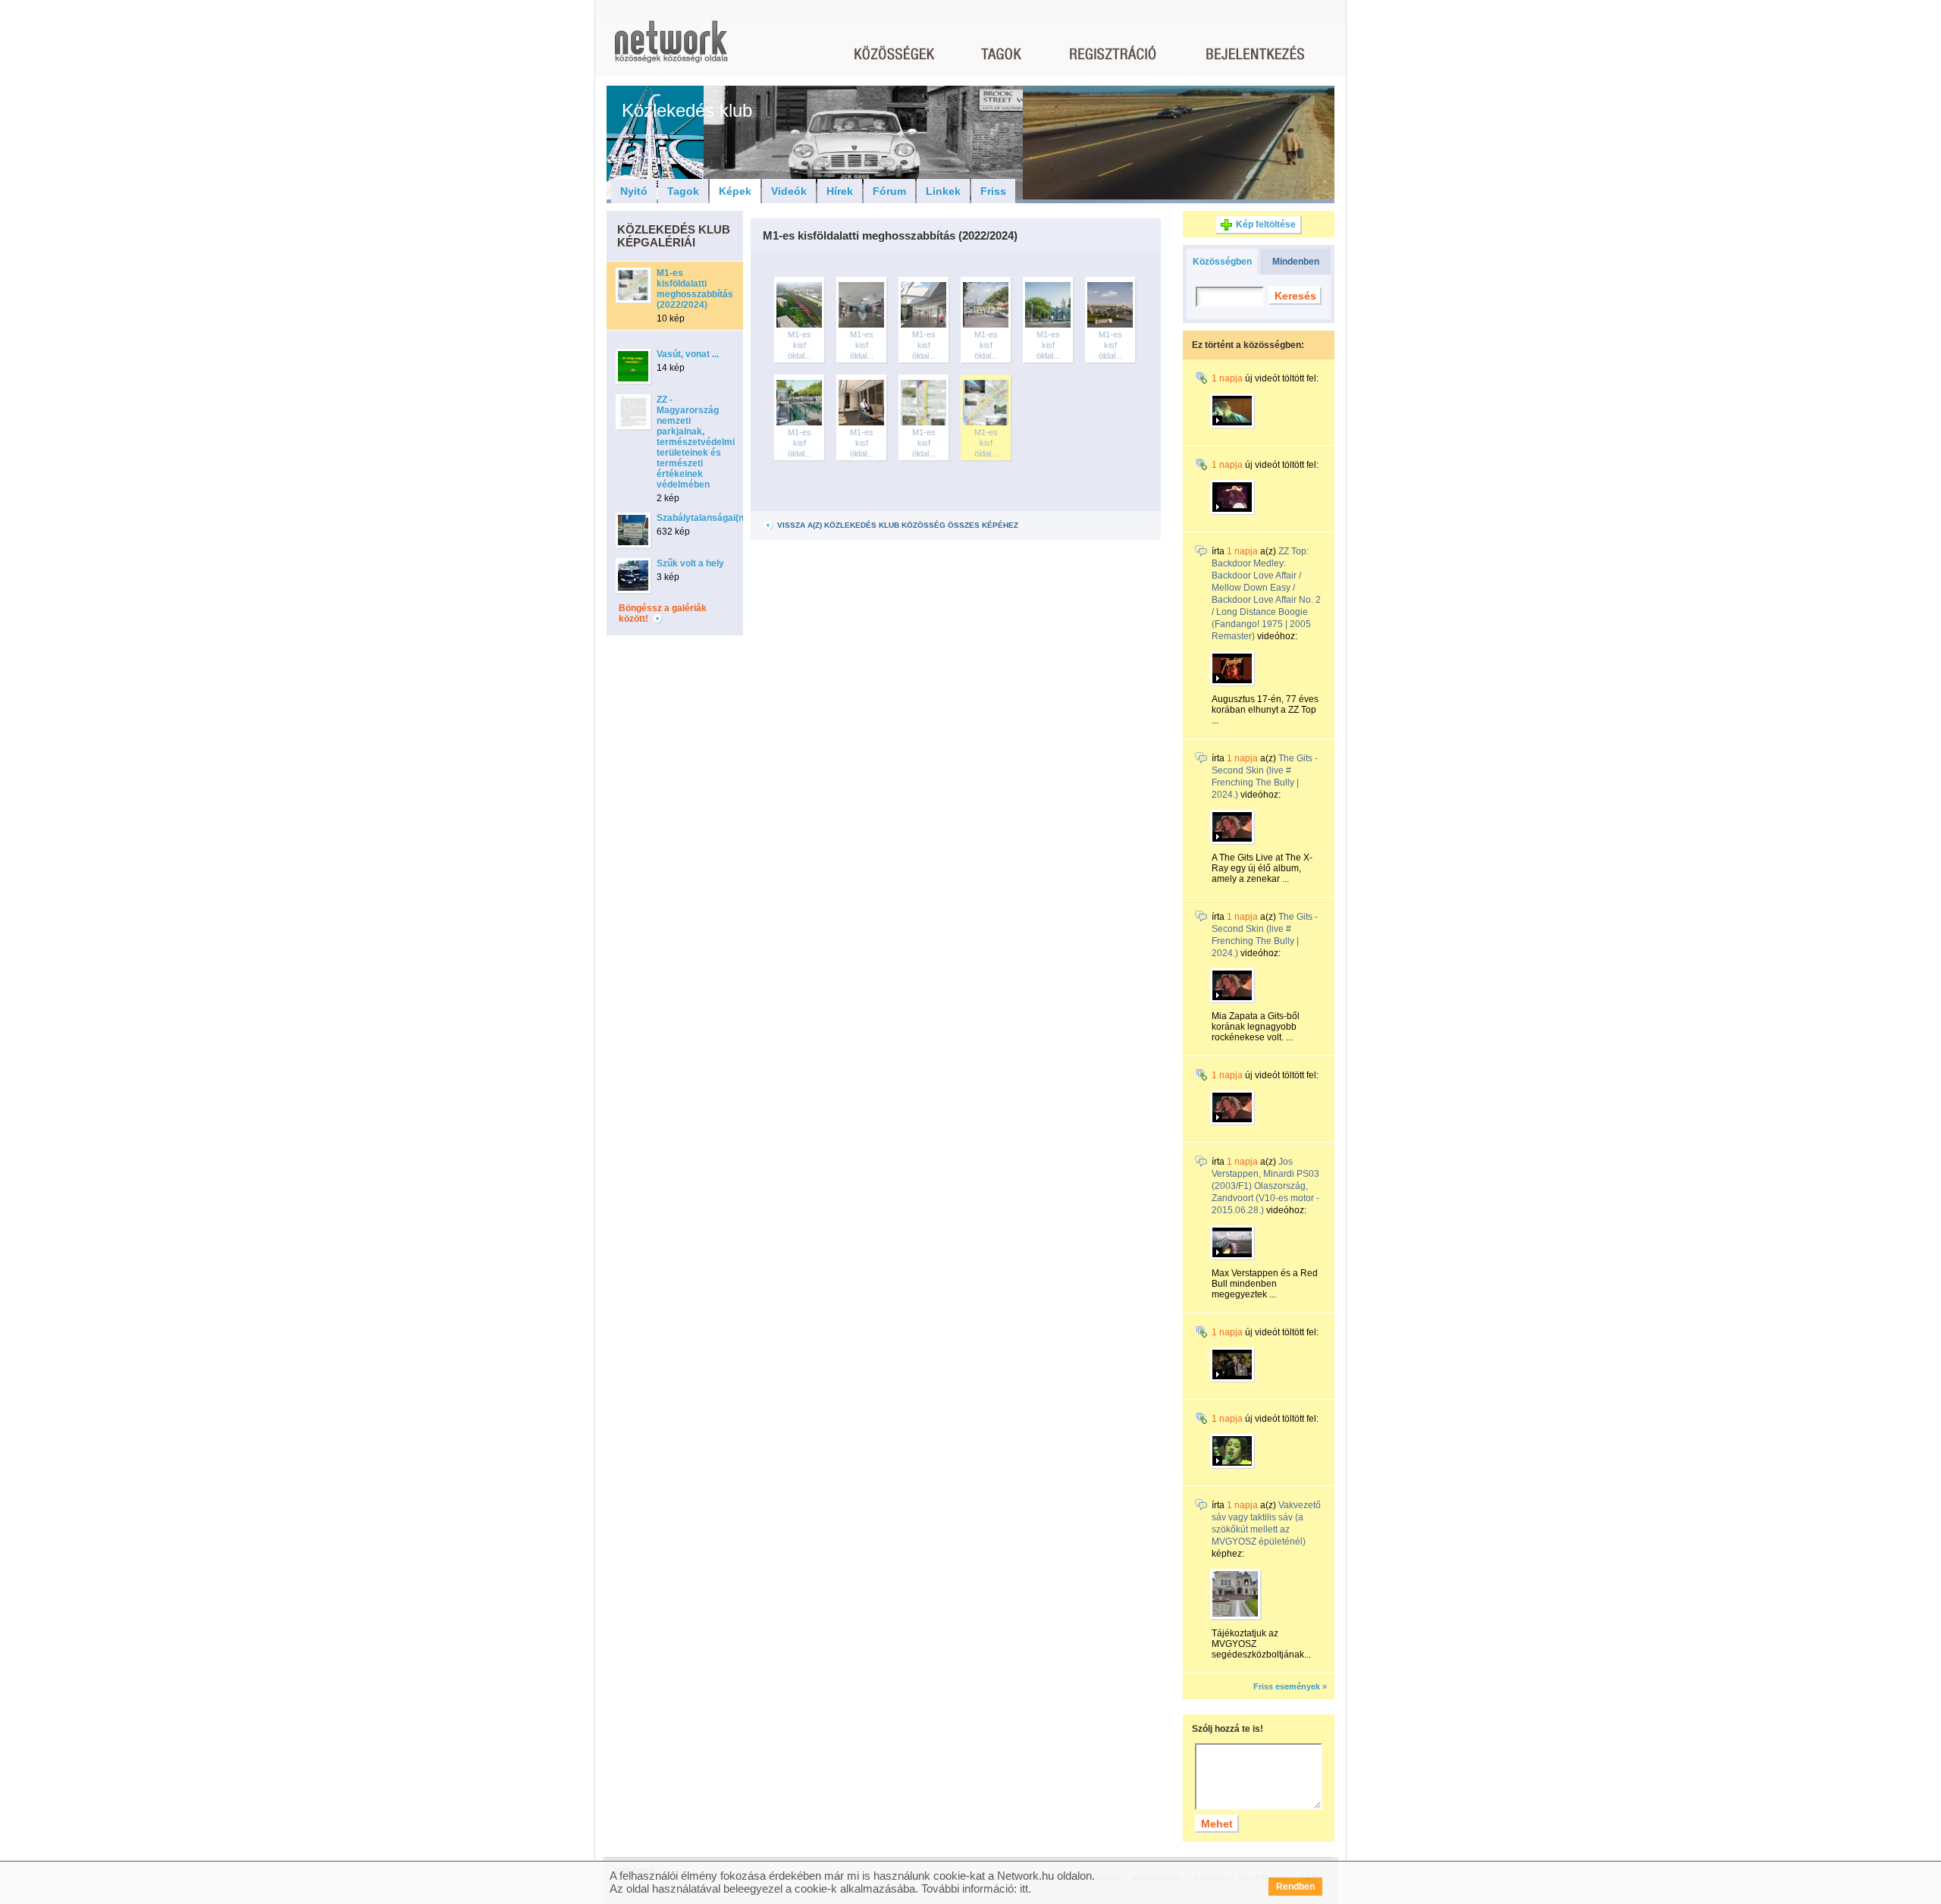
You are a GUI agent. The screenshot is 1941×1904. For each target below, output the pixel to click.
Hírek (840, 191)
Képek (735, 191)
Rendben (1295, 1887)
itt (1024, 1888)
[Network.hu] (671, 49)
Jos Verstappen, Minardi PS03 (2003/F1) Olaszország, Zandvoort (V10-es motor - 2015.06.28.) (1265, 1186)
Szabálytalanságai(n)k (704, 518)
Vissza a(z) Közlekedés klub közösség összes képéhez (897, 525)
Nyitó (634, 191)
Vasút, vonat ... (688, 354)
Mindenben (1296, 262)
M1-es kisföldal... (800, 345)
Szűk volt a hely (690, 563)
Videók (789, 191)
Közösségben (1222, 262)
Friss (993, 191)
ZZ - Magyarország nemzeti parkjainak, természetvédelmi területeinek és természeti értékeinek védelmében (696, 442)
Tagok (683, 191)
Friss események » (1290, 1686)
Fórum (889, 191)
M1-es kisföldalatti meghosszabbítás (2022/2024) (695, 289)
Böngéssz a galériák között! (663, 613)
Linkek (943, 191)
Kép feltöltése (1266, 224)
